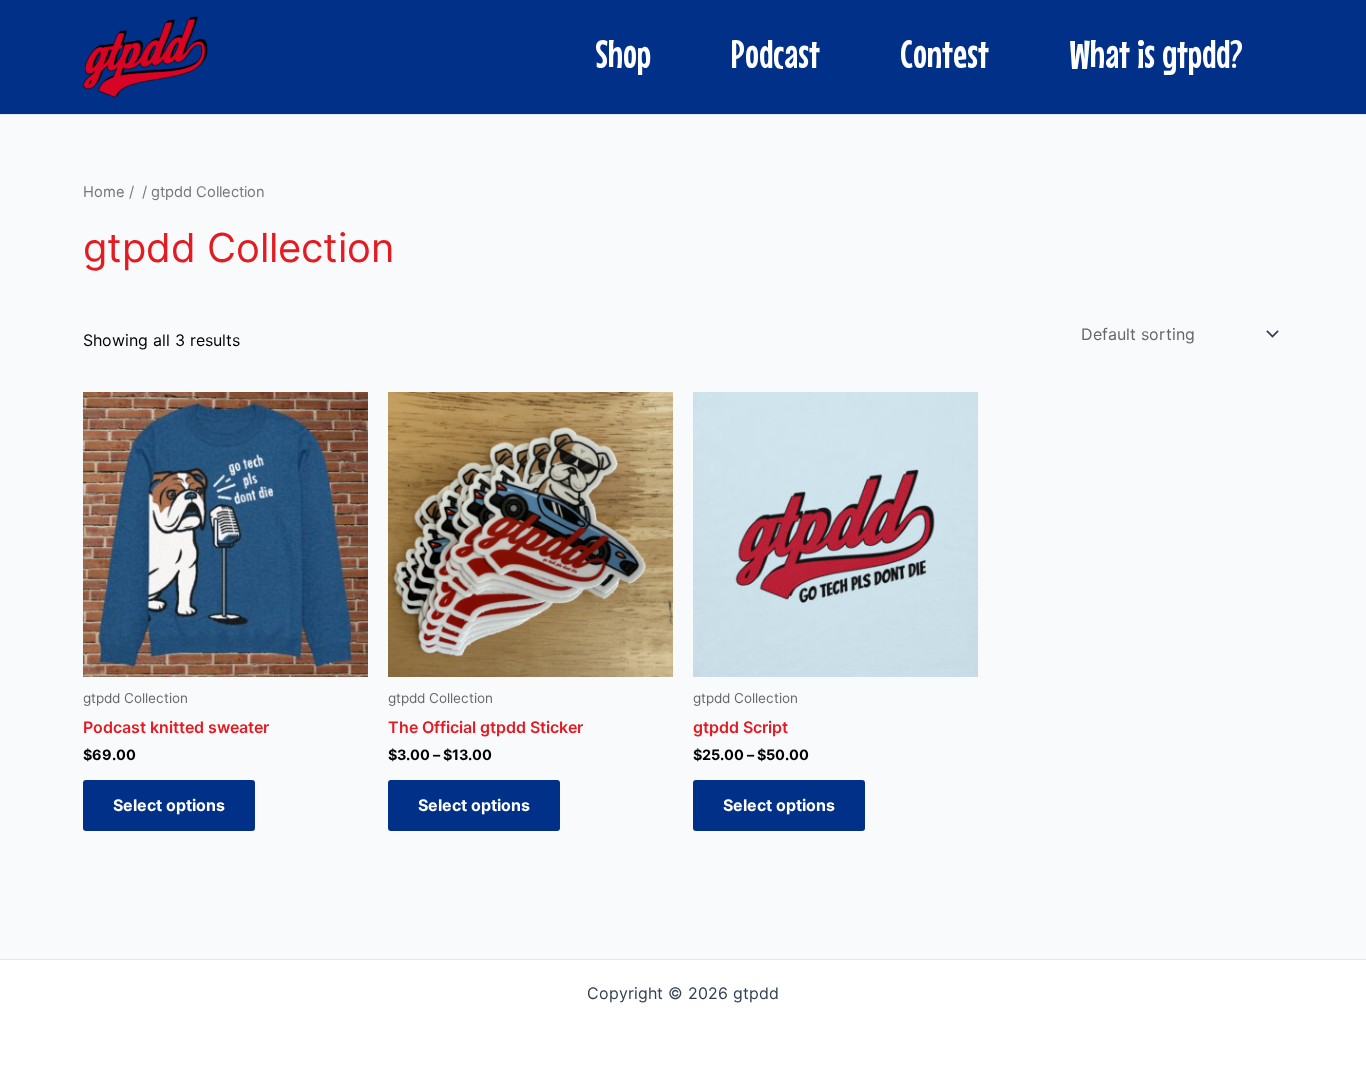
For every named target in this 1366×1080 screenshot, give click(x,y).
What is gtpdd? (1156, 54)
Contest (944, 54)
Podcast (775, 54)
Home (104, 192)
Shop (623, 54)
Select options (169, 805)
